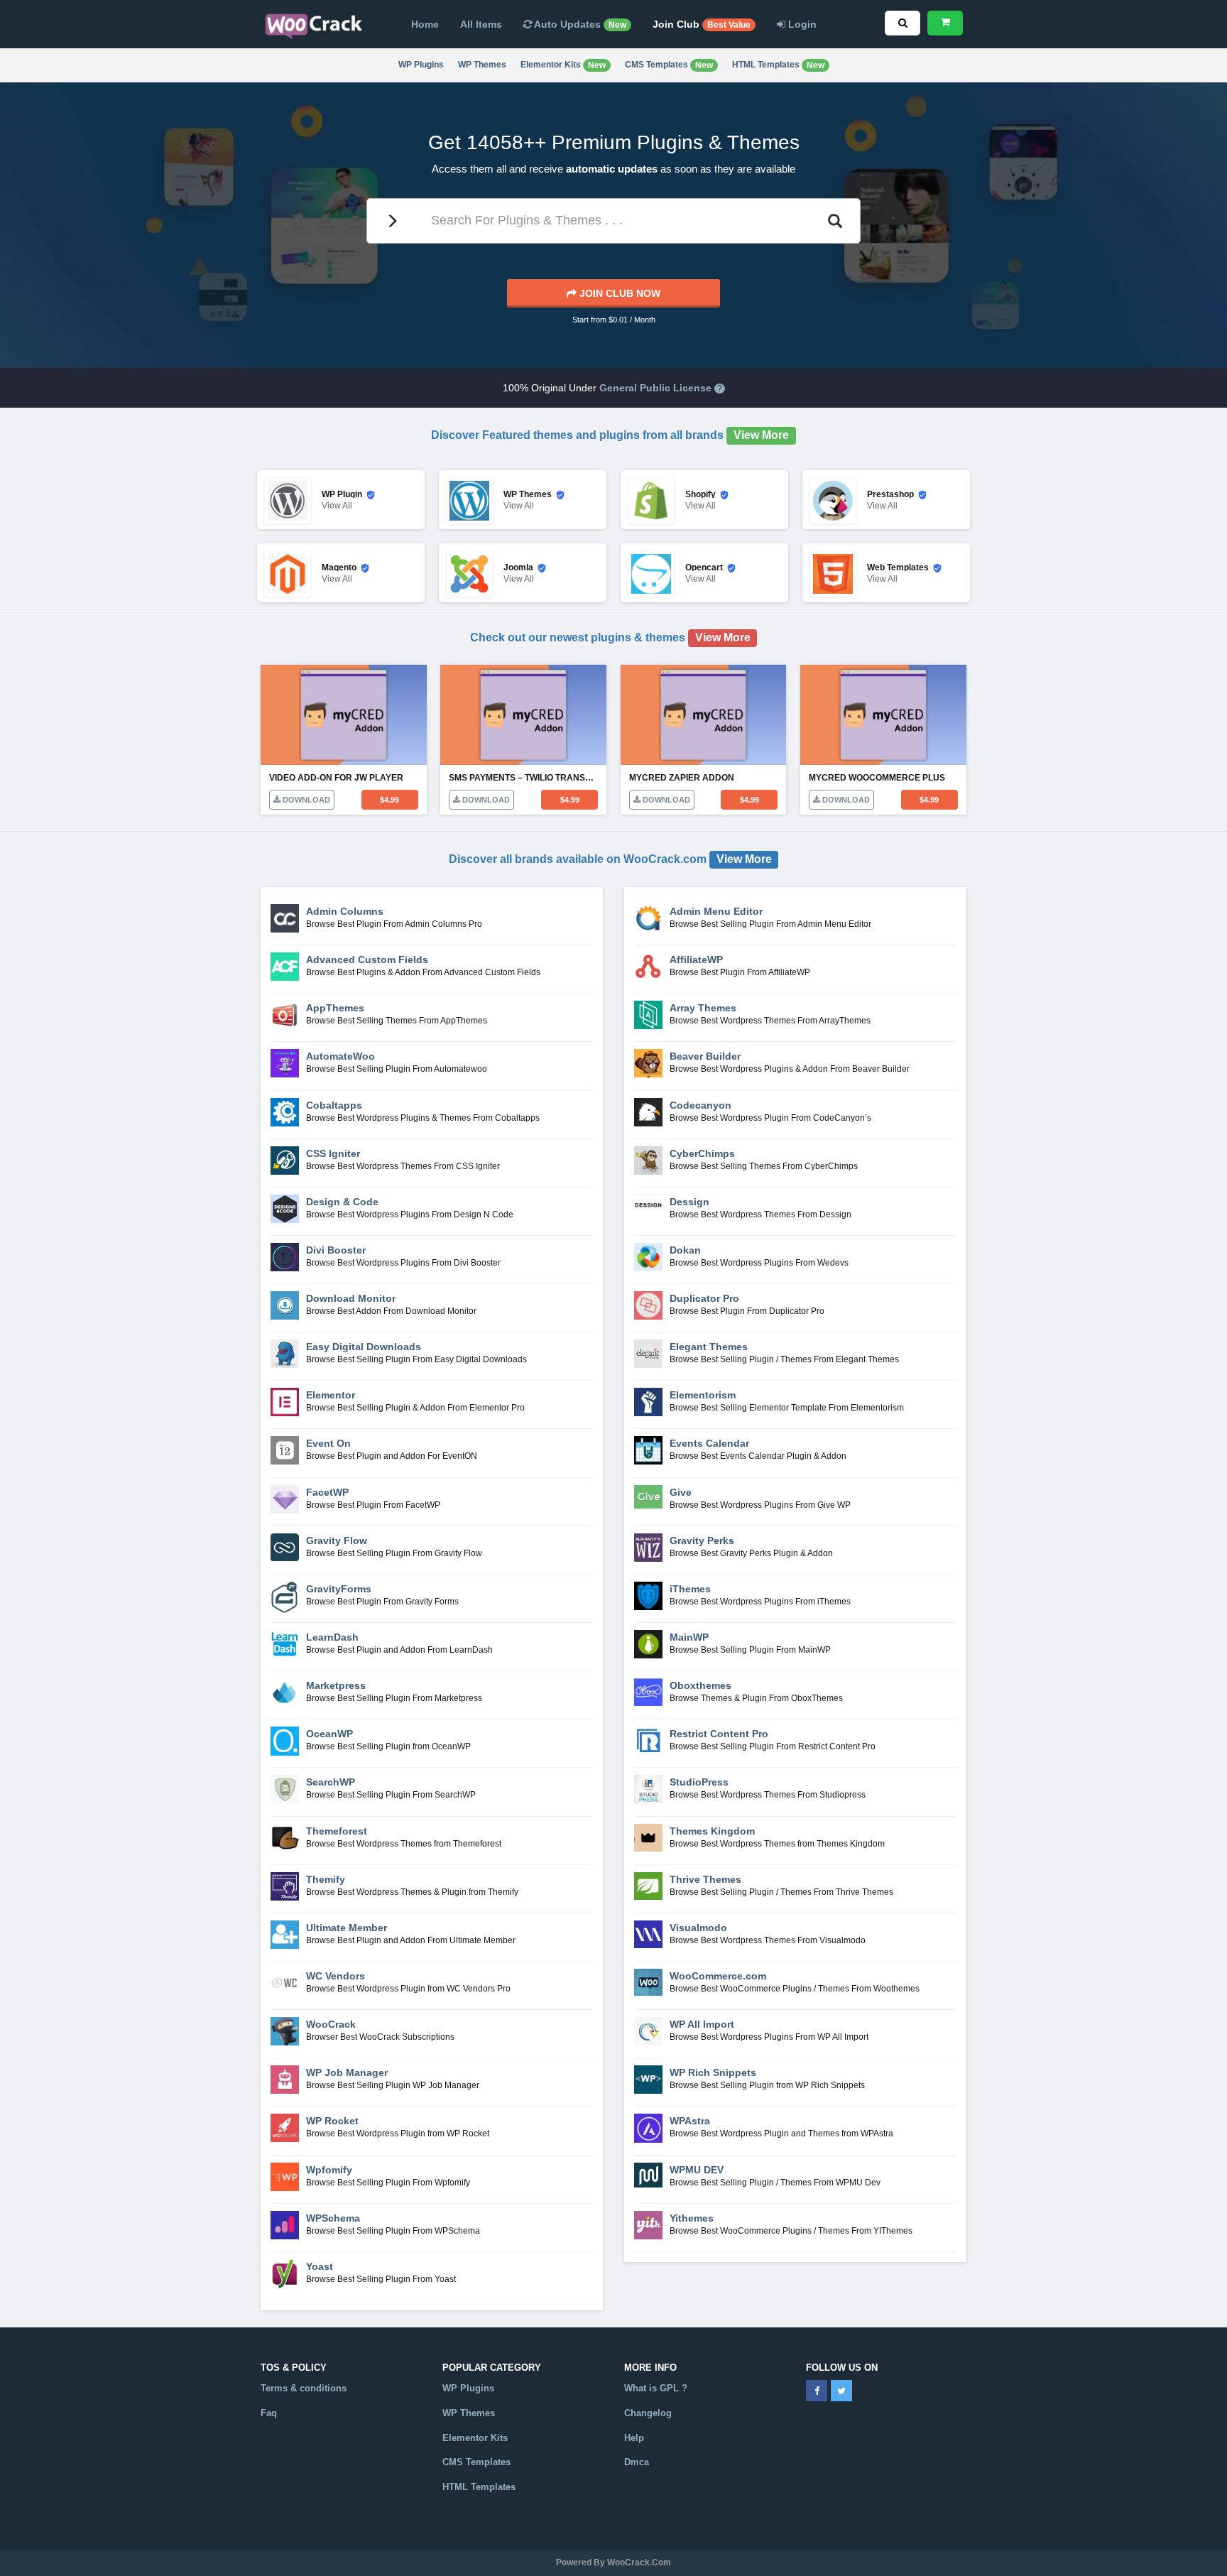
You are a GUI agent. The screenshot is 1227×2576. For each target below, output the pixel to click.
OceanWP (329, 1734)
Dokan (685, 1250)
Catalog (459, 2512)
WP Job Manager (347, 2072)
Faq (269, 2413)
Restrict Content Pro (719, 1734)
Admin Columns (345, 911)
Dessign (689, 1202)
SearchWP (331, 1782)
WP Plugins (421, 65)
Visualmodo (698, 1928)
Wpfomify (329, 2170)
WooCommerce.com (718, 1976)
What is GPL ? (656, 2388)
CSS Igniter (333, 1153)
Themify (326, 1879)
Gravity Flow (337, 1540)
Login (801, 24)
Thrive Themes (705, 1879)
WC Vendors (336, 1976)
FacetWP (327, 1492)
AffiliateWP (696, 960)
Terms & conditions (304, 2388)
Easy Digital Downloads (364, 1347)
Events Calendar (709, 1443)
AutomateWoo (340, 1056)
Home (425, 24)
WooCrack (331, 2024)
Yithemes (692, 2218)
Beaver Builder (705, 1056)
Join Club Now (618, 293)
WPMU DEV (697, 2170)
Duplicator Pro (704, 1298)
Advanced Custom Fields (367, 960)
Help (634, 2438)
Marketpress (336, 1685)
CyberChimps (702, 1153)
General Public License (655, 388)
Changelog (648, 2413)
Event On (328, 1443)
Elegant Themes (709, 1347)
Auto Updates (579, 24)
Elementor (331, 1395)
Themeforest (337, 1831)
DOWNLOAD (305, 800)
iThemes (690, 1589)
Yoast (320, 2266)
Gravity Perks (702, 1540)
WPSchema (333, 2218)
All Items (481, 24)
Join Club (702, 24)
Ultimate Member (347, 1928)
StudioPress (699, 1782)
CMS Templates (669, 65)
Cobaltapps (334, 1105)
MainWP (689, 1637)
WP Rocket (332, 2121)
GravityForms (339, 1589)
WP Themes (482, 65)
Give (681, 1492)
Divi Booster (336, 1250)
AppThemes (335, 1008)
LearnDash (332, 1637)
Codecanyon (700, 1105)
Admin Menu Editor (716, 911)
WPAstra (690, 2121)
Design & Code (342, 1202)
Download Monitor (351, 1298)
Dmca (637, 2462)
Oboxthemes (700, 1685)
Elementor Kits (563, 65)
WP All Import (702, 2024)
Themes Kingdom (712, 1831)
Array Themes (703, 1008)
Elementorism (703, 1395)
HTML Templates (778, 65)
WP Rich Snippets (713, 2072)
